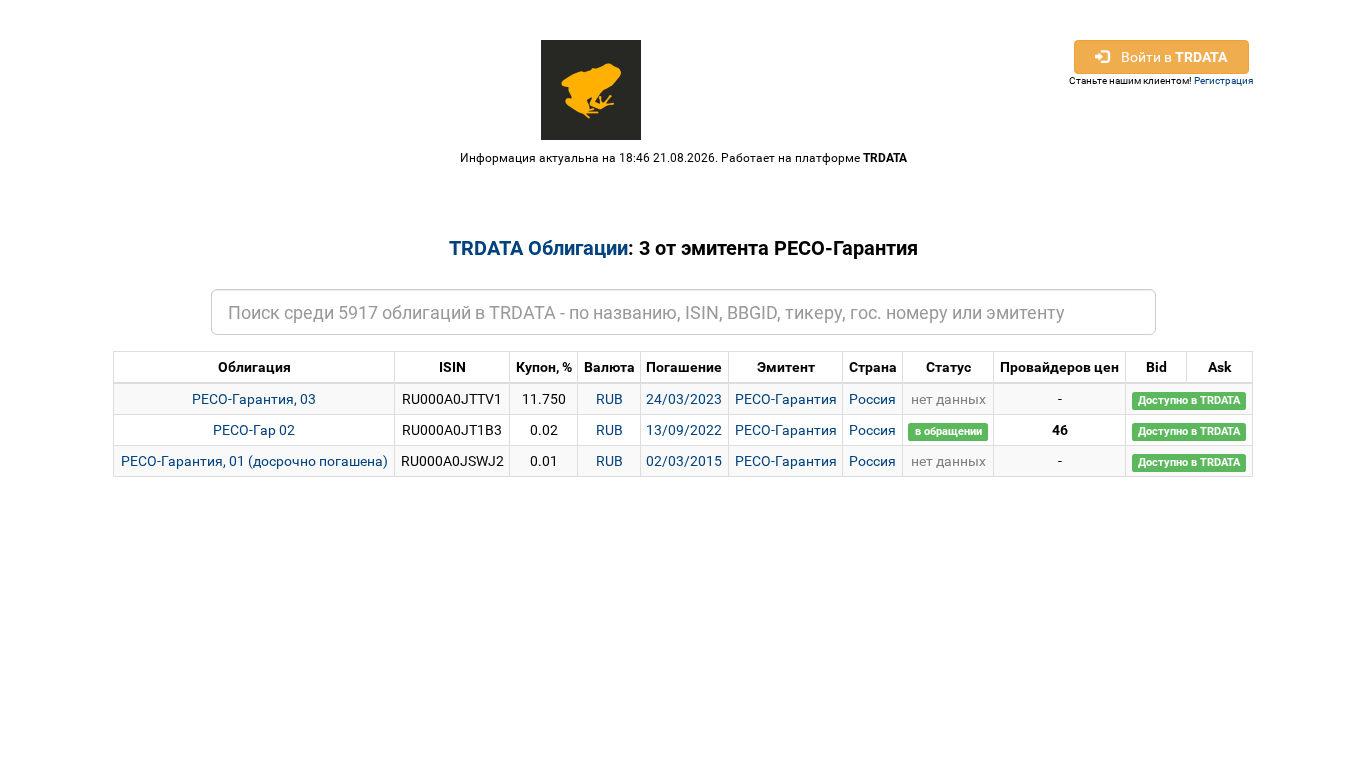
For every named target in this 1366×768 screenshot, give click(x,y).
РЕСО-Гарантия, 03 (254, 399)
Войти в (1168, 57)
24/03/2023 (684, 399)
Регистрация (1223, 80)
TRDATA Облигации (538, 248)
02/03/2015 (684, 461)
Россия (872, 399)
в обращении (948, 431)
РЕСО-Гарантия (786, 399)
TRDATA (885, 158)
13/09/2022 (684, 430)
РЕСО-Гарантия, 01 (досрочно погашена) (254, 461)
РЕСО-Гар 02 (254, 430)
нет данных (948, 399)
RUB (609, 399)
